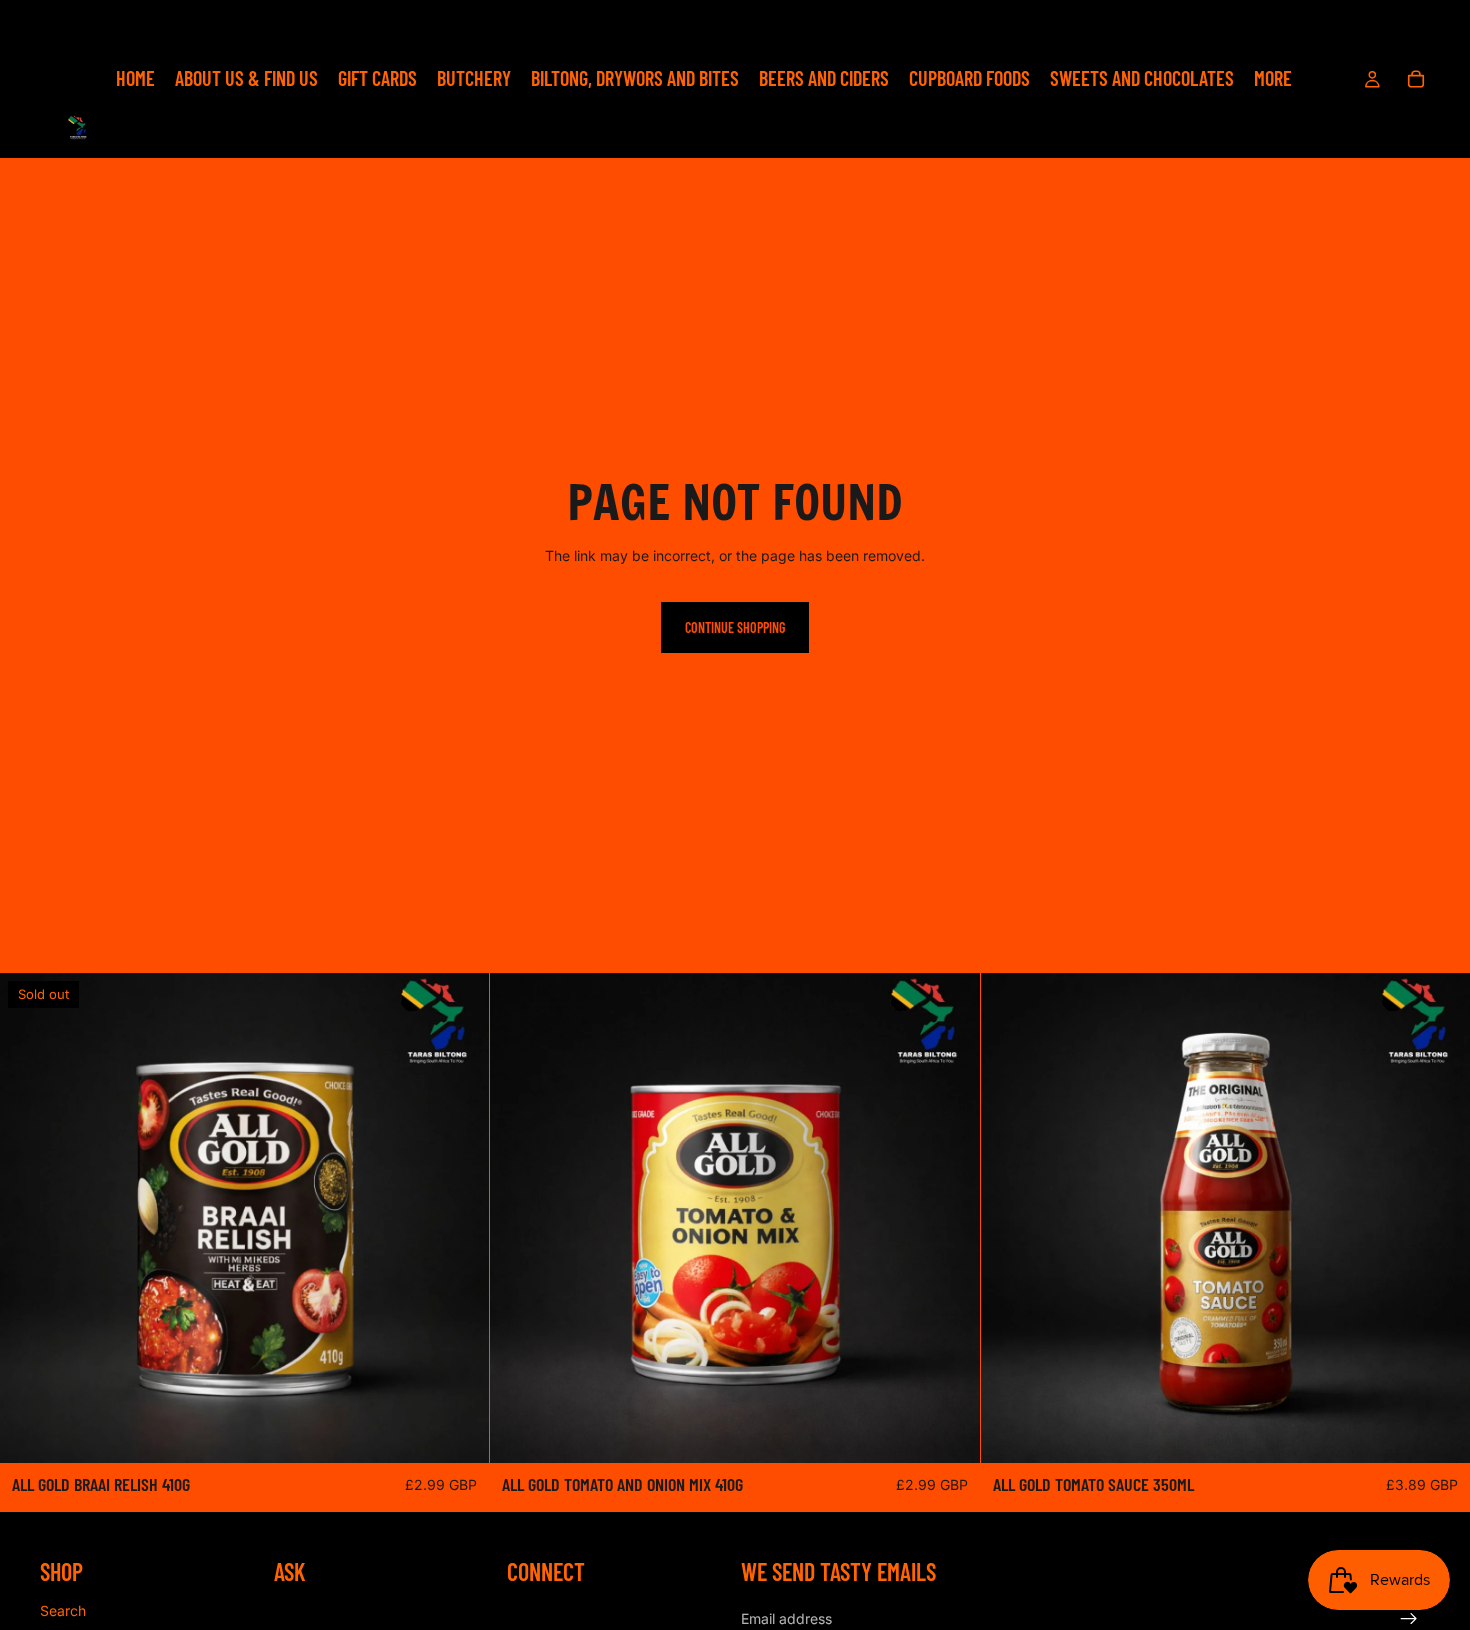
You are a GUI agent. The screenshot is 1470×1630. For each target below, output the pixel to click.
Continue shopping (735, 627)
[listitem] (1273, 79)
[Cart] (1416, 79)
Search (63, 1610)
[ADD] (949, 1433)
